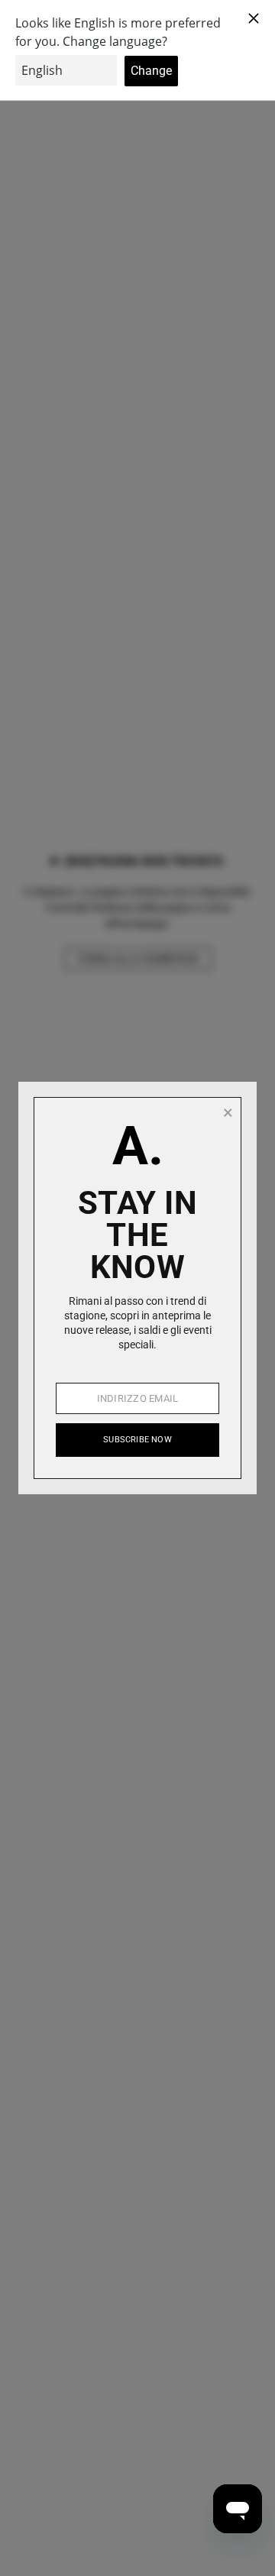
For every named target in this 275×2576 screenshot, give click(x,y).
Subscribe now (137, 1440)
